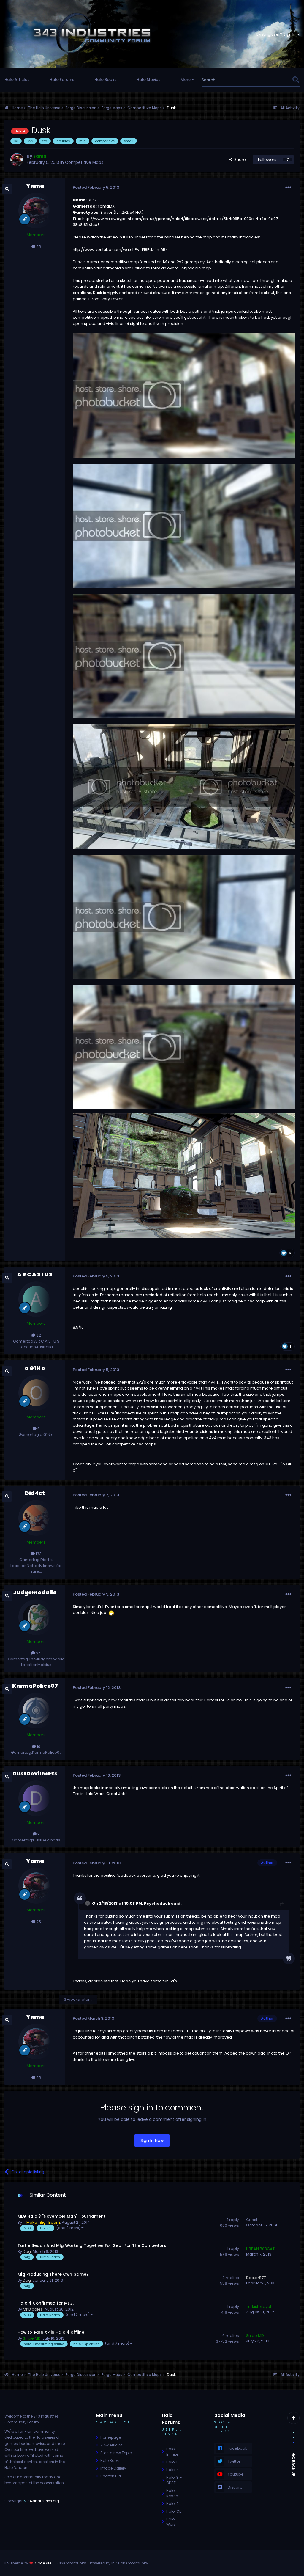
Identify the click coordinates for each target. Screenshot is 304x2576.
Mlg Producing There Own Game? (53, 2274)
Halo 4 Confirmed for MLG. (46, 2303)
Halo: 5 (172, 2462)
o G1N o (35, 1368)
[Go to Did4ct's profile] (36, 1518)
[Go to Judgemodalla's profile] (36, 1617)
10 (38, 1747)
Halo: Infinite (172, 2452)
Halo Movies (148, 80)
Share (239, 159)
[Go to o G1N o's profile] (36, 1393)
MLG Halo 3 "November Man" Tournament (61, 2216)
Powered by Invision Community (119, 2563)
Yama (35, 186)
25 (38, 247)
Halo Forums (62, 80)
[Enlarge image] (184, 395)
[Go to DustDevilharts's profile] (36, 1798)
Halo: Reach (172, 2493)
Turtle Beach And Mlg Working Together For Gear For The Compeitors (92, 2246)
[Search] (296, 80)
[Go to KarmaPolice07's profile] (36, 1711)
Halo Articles (17, 80)
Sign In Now (152, 2140)
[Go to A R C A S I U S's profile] (36, 1299)
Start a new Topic (116, 2453)
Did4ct (35, 1493)
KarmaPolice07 (35, 1686)
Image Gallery (113, 2468)
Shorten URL (111, 2476)
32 (38, 1335)
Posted (96, 187)
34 (38, 1653)
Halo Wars (171, 2522)
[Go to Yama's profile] (17, 160)
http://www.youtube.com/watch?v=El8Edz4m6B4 (120, 250)
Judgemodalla (35, 1592)
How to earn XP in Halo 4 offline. (51, 2332)
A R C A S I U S (35, 1274)
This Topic (274, 80)
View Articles (111, 2445)
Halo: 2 (172, 2504)
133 (38, 1554)
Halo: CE (174, 2511)
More (186, 80)
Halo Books (105, 80)
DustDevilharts (35, 1773)
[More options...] (288, 188)
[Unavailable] (184, 1175)
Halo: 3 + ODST (174, 2480)
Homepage (111, 2437)
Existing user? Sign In (277, 34)
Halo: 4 (172, 2470)
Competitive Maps (84, 162)
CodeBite (43, 2563)
